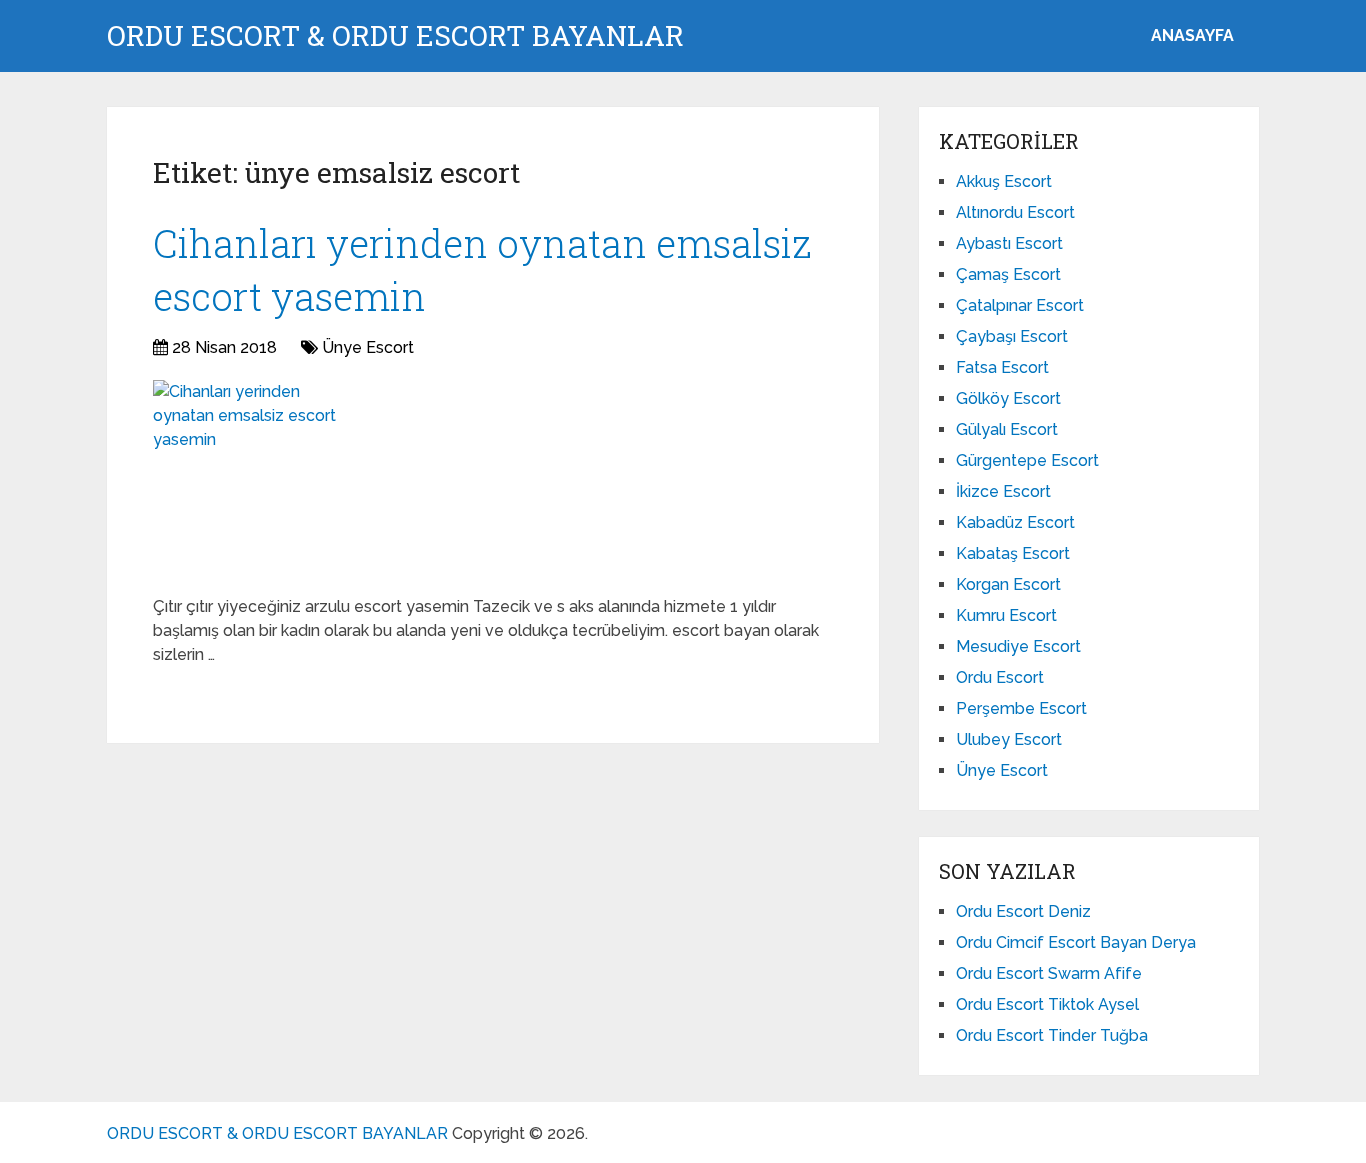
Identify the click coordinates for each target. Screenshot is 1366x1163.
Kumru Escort (1006, 615)
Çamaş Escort (1008, 274)
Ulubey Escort (1009, 739)
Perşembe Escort (1021, 708)
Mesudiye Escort (1018, 646)
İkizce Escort (1003, 491)
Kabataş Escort (1013, 553)
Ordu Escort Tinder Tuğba (1052, 1035)
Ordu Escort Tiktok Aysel (1047, 1004)
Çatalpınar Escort (1020, 305)
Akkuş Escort (1004, 181)
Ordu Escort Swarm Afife (1049, 973)
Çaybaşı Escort (1012, 336)
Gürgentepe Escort (1027, 460)
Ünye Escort (368, 347)
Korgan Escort (1008, 584)
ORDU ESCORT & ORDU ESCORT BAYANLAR (395, 36)
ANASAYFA (1192, 35)
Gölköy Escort (1008, 398)
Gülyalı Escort (1007, 429)
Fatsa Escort (1002, 367)
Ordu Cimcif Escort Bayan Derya (1076, 942)
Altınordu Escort (1015, 212)
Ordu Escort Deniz (1023, 911)
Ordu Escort (1000, 677)
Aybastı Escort (1009, 243)
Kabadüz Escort (1015, 522)
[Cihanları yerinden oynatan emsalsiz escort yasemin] (253, 480)
